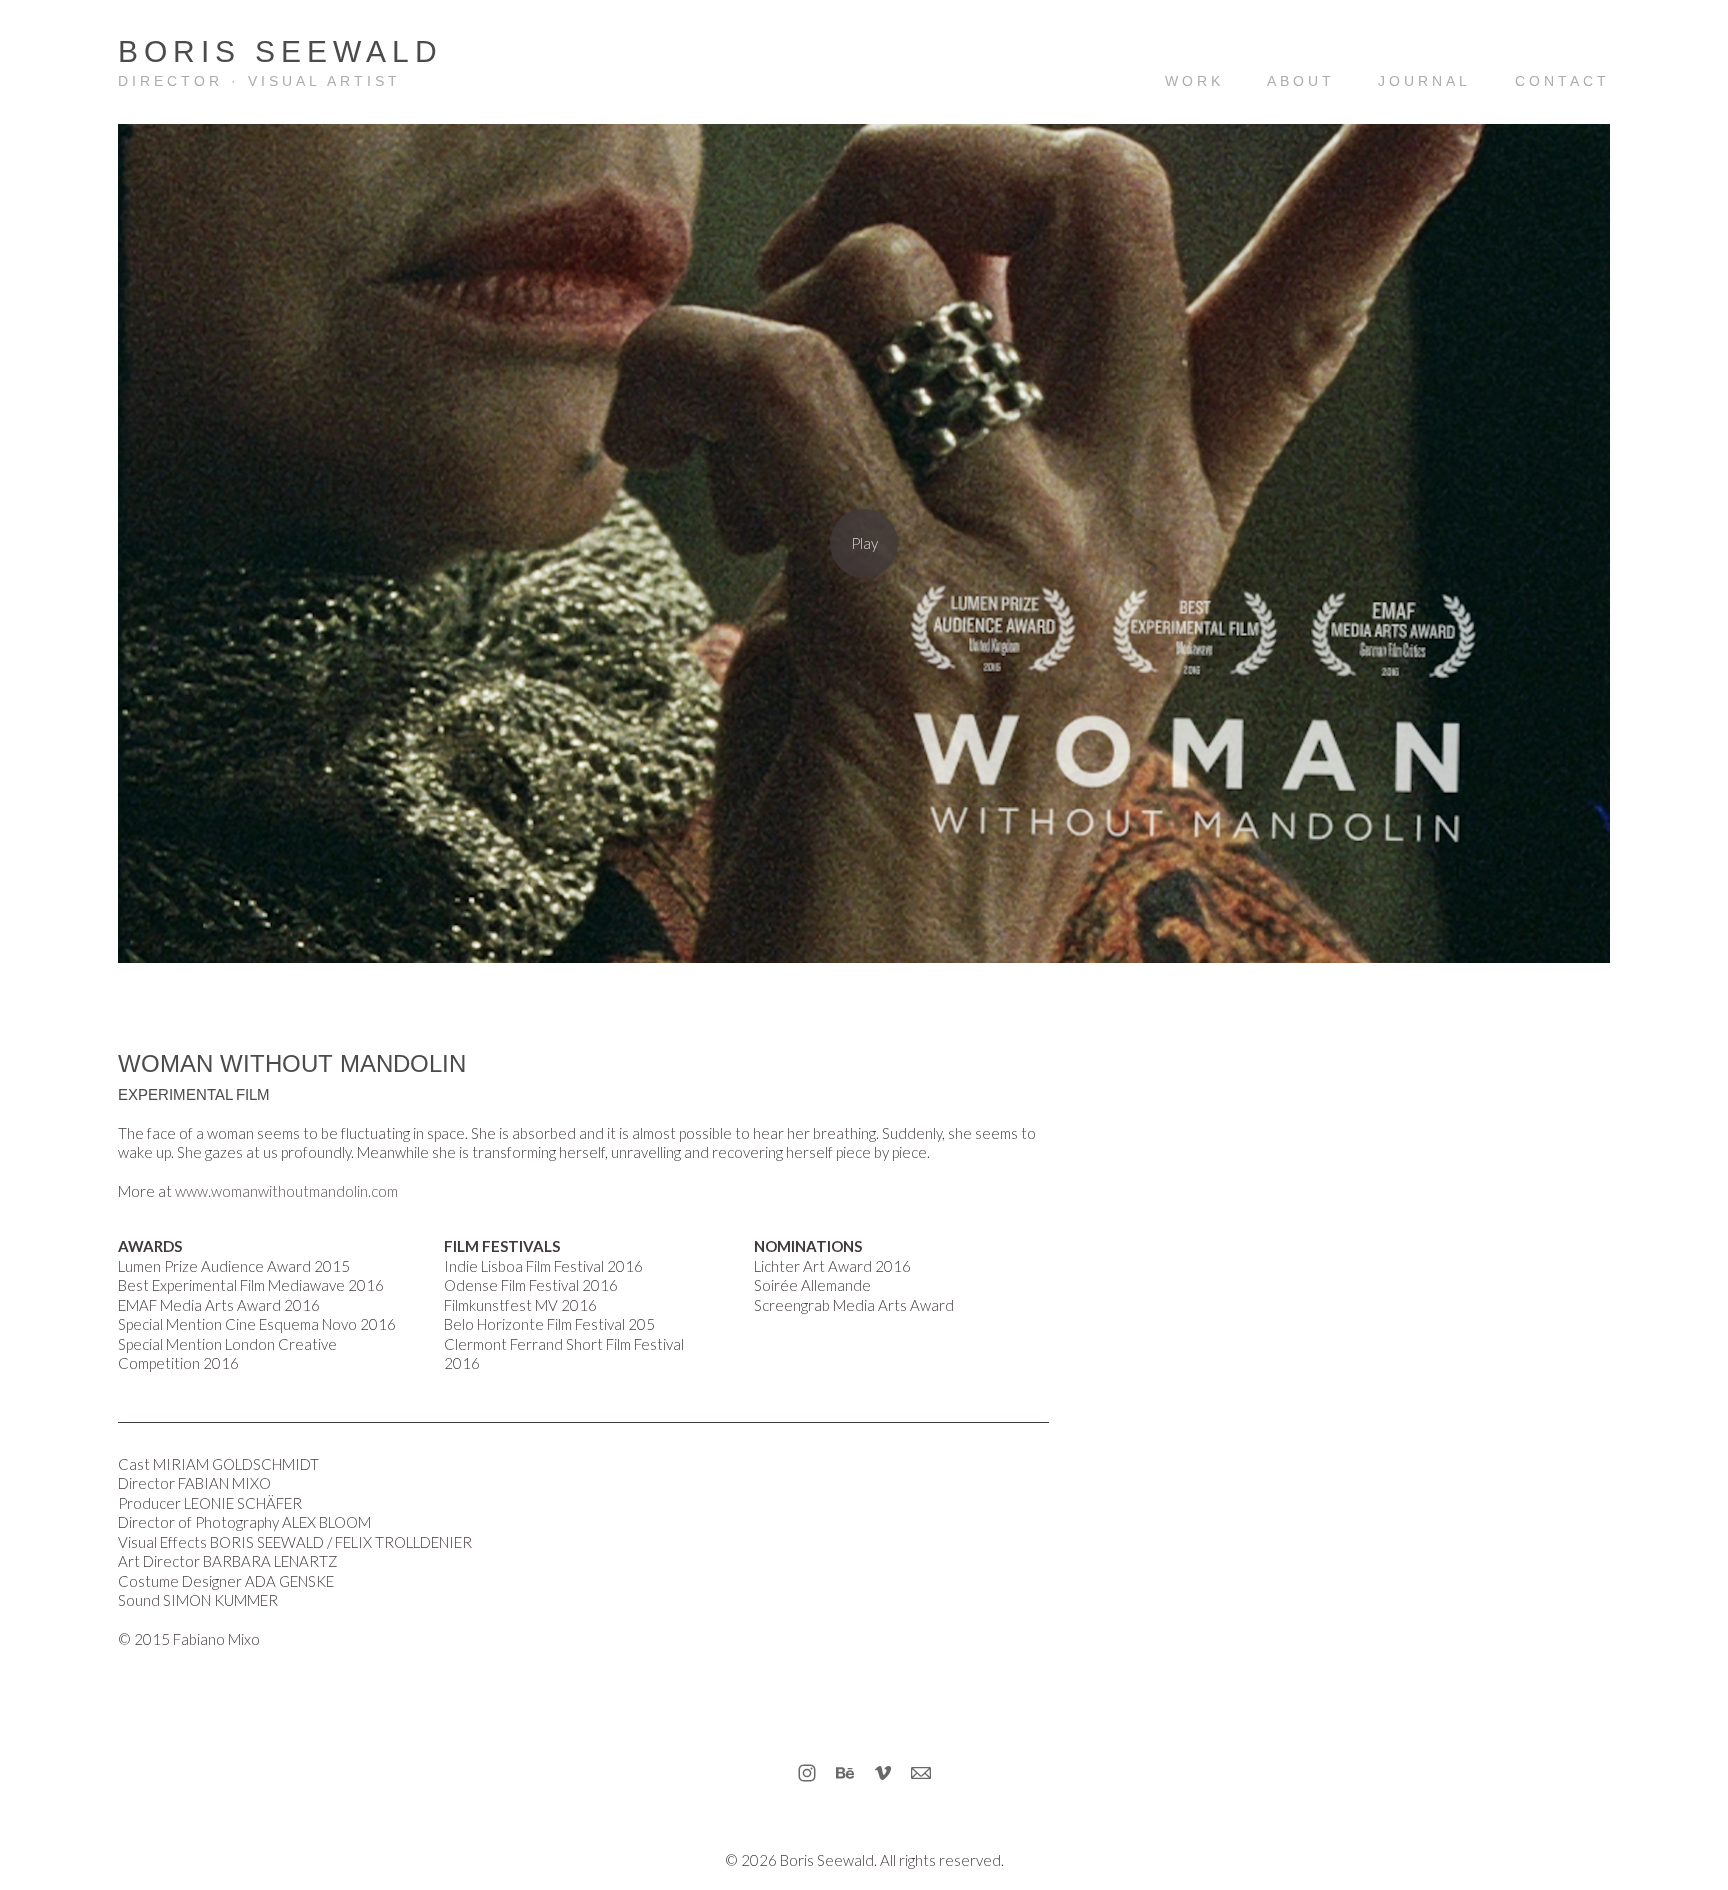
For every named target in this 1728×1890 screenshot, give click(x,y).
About (1301, 81)
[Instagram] (807, 1773)
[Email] (921, 1773)
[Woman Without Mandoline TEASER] (863, 543)
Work (1194, 81)
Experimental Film (194, 1094)
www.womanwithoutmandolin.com (286, 1191)
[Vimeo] (883, 1773)
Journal (1424, 81)
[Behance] (845, 1773)
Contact (1562, 81)
